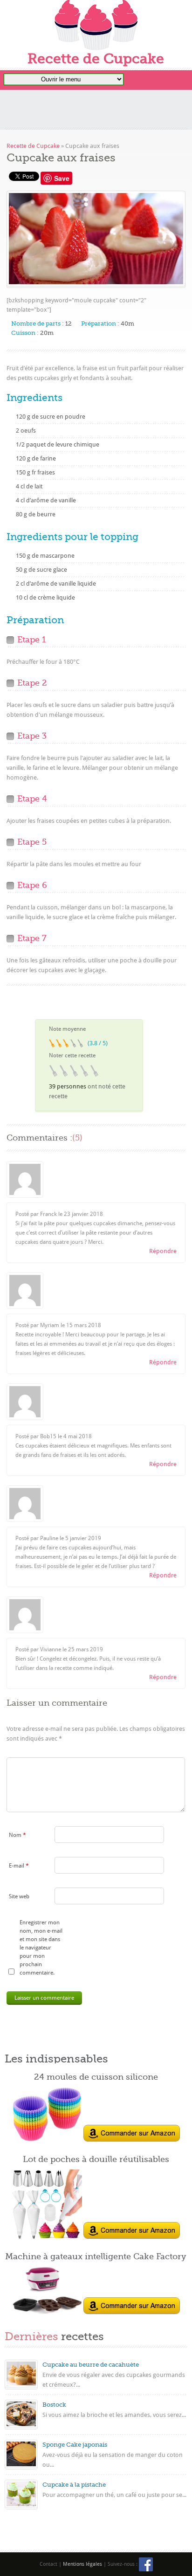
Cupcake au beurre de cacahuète (91, 2365)
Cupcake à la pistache (74, 2485)
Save (62, 178)
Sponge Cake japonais (75, 2445)
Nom (17, 1835)
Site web (19, 1896)
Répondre (163, 1251)
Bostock (54, 2405)
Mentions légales (82, 2564)
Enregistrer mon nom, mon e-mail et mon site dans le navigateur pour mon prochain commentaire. (41, 1948)
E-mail (19, 1866)
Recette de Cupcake (96, 59)
